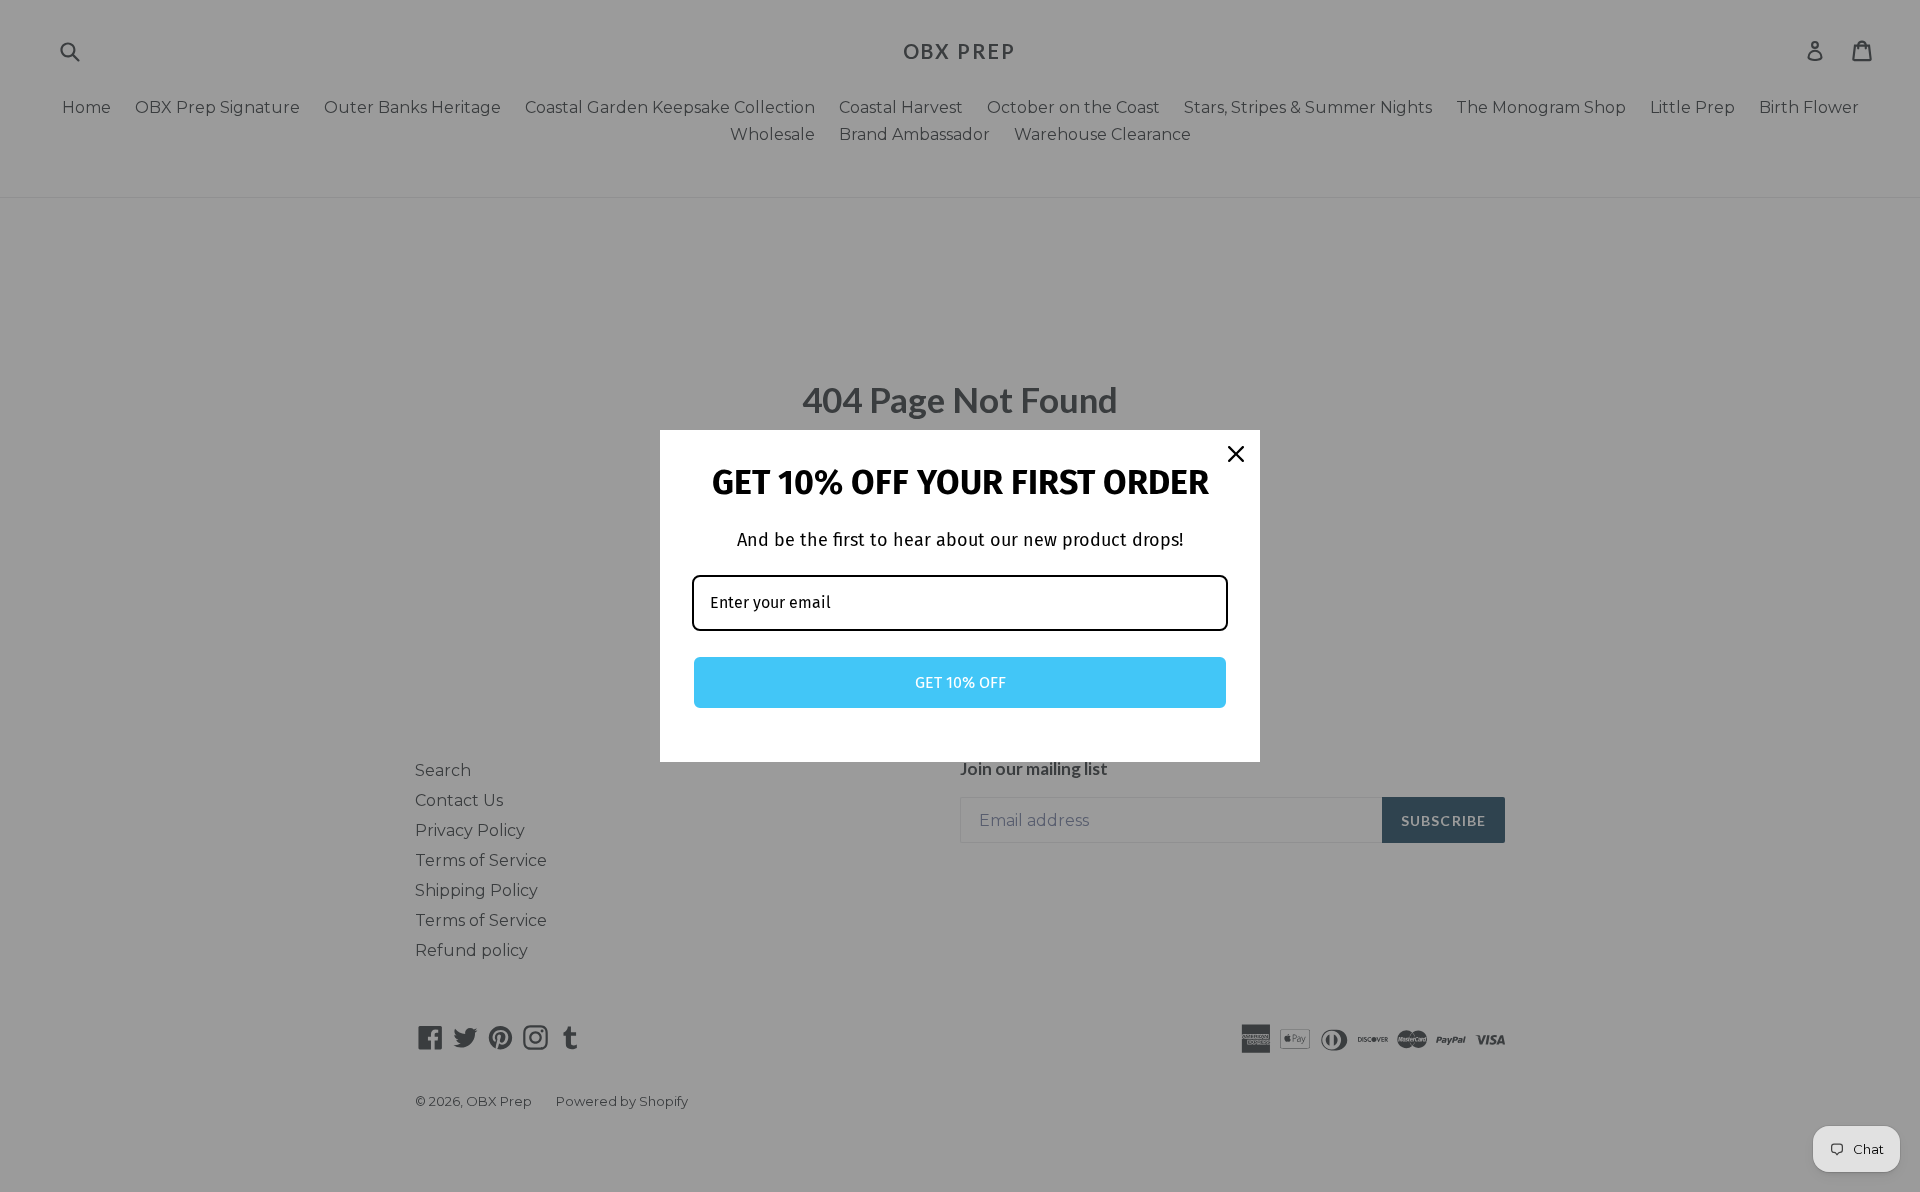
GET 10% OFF (960, 682)
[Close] (1236, 454)
